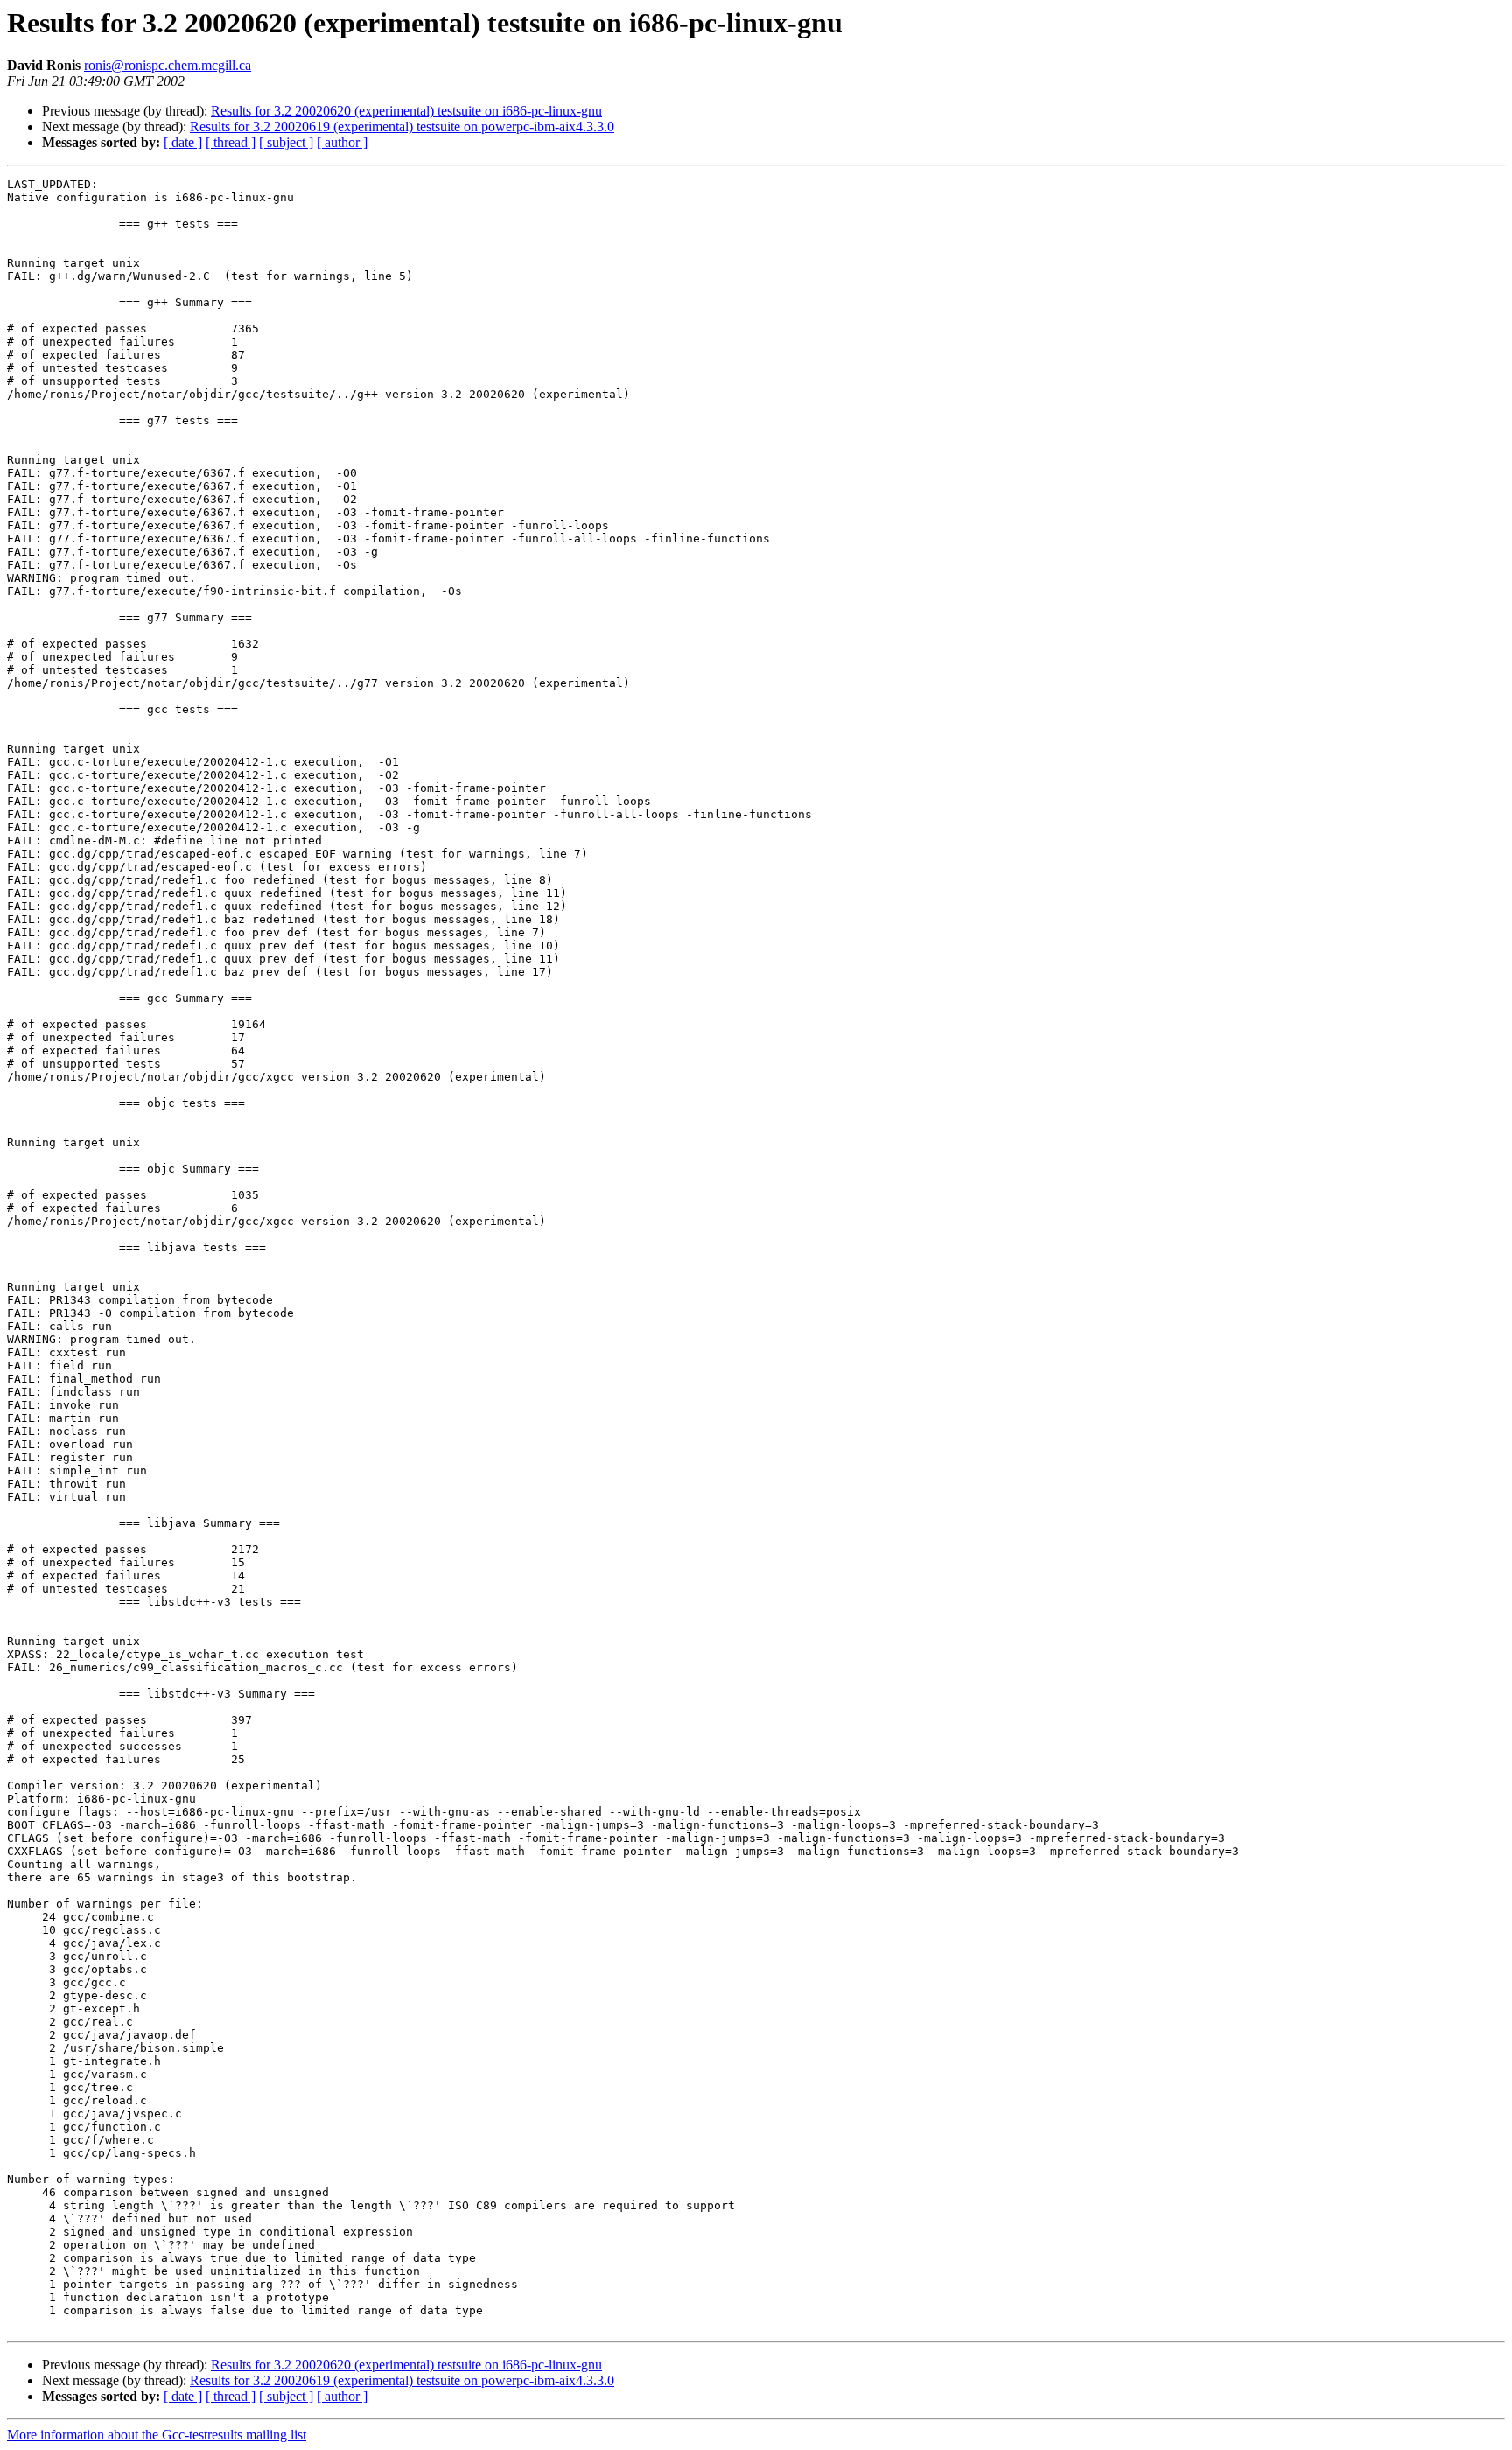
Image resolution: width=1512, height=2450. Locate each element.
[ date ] (183, 142)
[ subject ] (286, 142)
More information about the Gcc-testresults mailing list (157, 2435)
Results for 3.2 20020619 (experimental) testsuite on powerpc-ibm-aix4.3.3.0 (402, 126)
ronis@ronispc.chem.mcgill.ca (168, 65)
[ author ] (342, 142)
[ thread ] (231, 142)
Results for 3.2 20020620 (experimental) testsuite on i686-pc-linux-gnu (406, 111)
